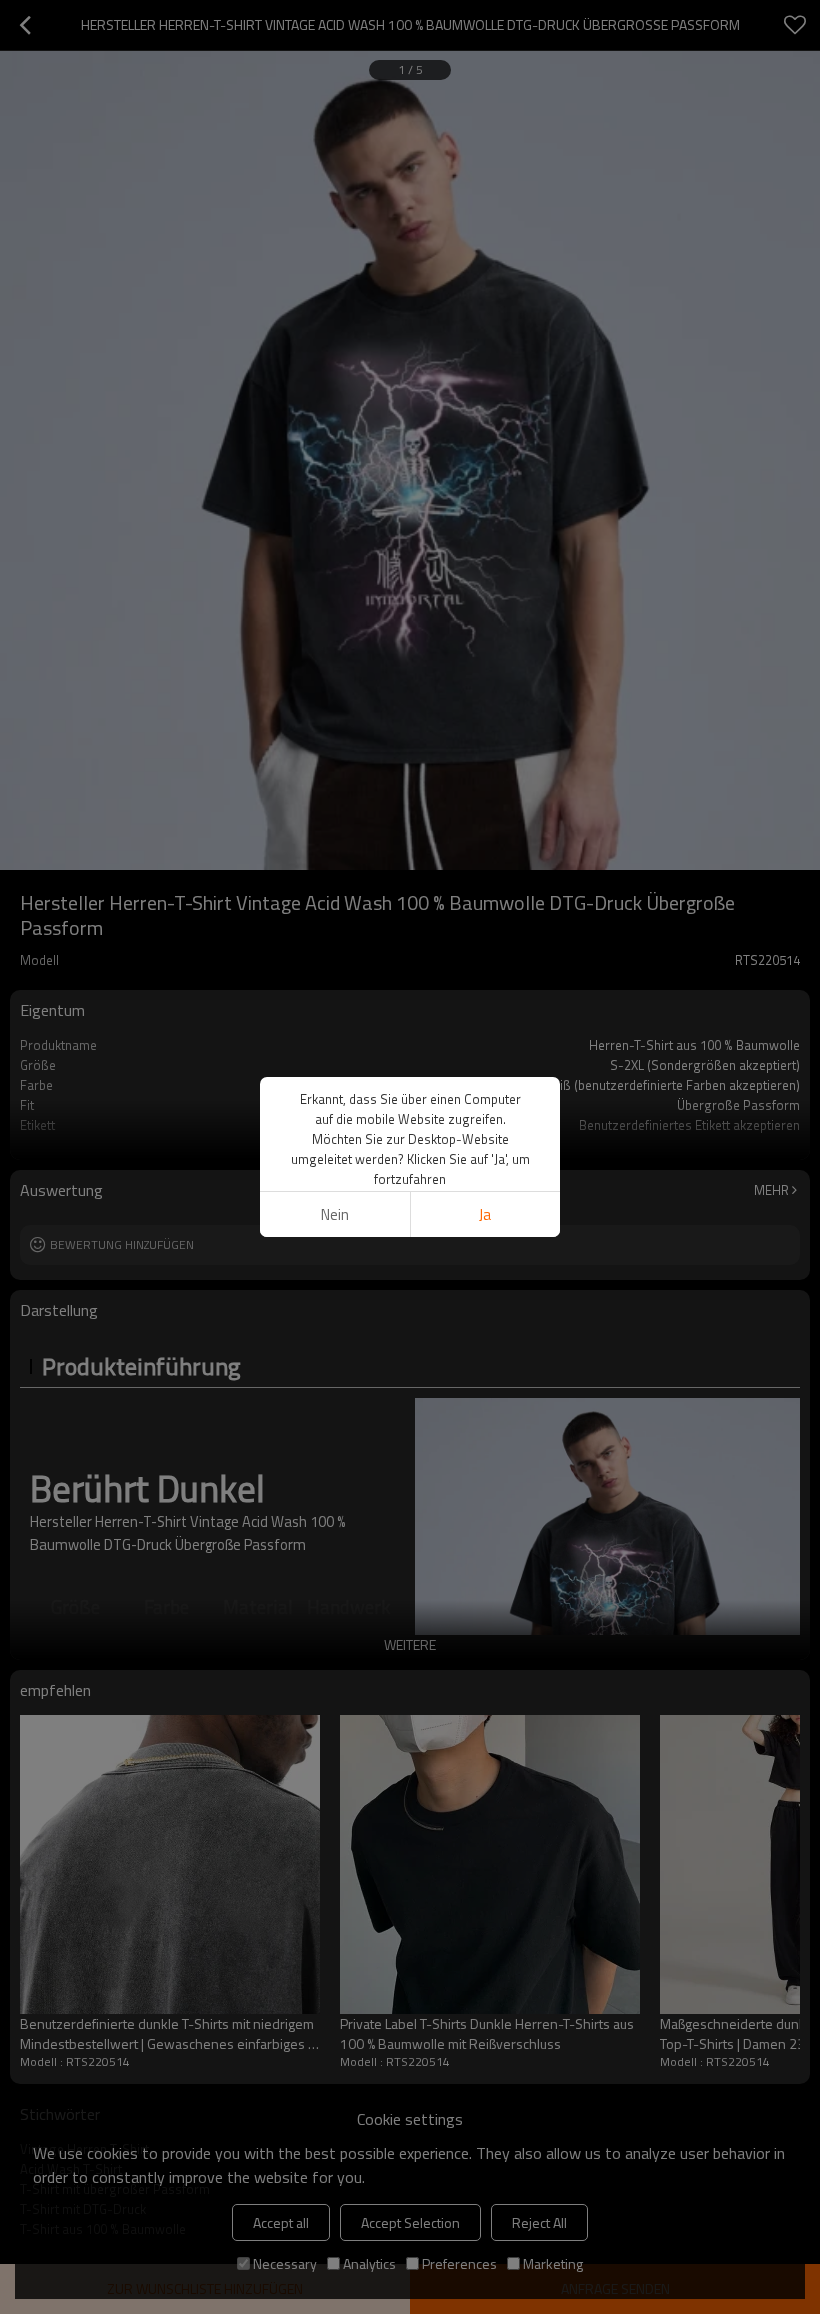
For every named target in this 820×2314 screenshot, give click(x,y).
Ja (485, 1214)
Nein (335, 1214)
